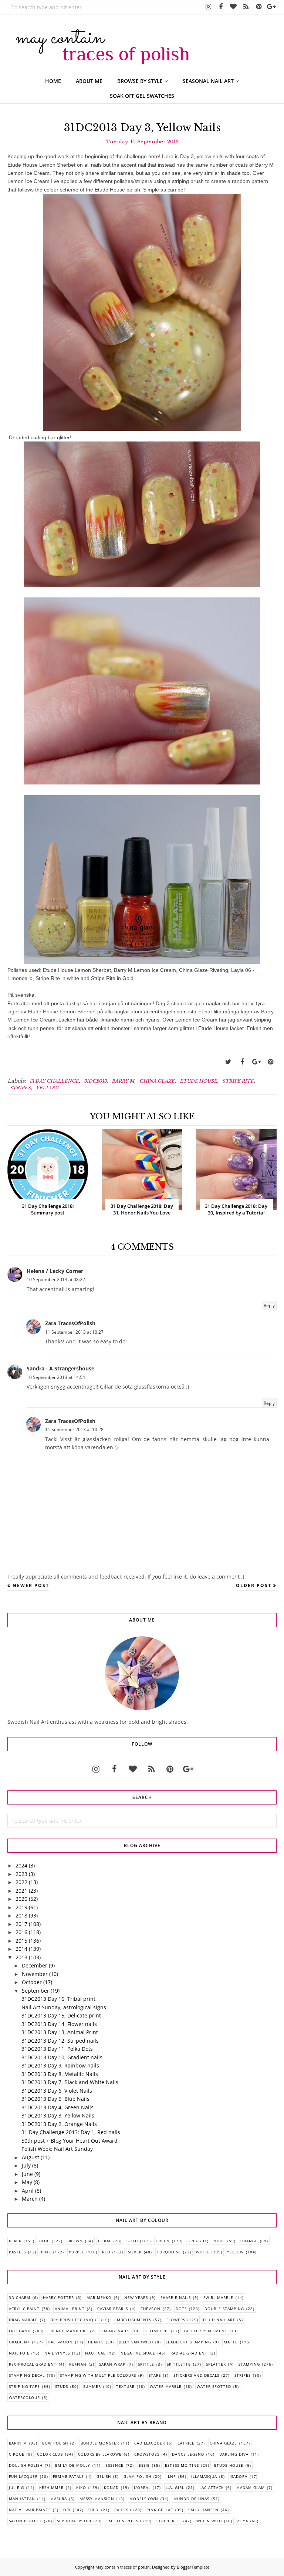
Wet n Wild (209, 2521)
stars (155, 2375)
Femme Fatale (68, 2476)
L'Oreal (142, 2487)
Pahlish (123, 2510)
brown (75, 2241)
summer (92, 2386)
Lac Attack (212, 2487)
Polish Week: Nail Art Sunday (57, 2149)
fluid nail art (219, 2320)
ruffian (78, 2364)
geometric (157, 2331)
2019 (21, 1907)
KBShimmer (51, 2487)
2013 (21, 1957)
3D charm (20, 2297)
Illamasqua (204, 2476)
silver (135, 2252)
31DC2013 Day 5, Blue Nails (55, 2099)
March (30, 2199)
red (106, 2252)
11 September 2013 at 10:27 (74, 1332)
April (28, 2191)
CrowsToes (147, 2454)
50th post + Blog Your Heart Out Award (70, 2141)
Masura (59, 2499)
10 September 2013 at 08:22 (56, 1279)
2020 (21, 1899)
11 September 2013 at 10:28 (74, 1429)
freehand (20, 2331)
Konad (111, 2487)
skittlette (179, 2364)
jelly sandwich (136, 2342)
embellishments (133, 2320)
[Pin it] (270, 1062)
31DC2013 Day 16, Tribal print (58, 1999)
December (35, 1965)
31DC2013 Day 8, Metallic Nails (60, 2074)
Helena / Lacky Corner (55, 1271)
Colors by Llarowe (100, 2454)
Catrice (186, 2443)
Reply (269, 1305)
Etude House (198, 1081)
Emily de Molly (73, 2465)
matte (231, 2342)
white (203, 2252)
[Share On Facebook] (242, 1062)
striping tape (24, 2386)
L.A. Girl (175, 2487)
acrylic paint (24, 2309)
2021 (21, 1891)
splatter (216, 2364)
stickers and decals (196, 2375)
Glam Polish (137, 2476)
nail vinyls (57, 2353)
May (27, 2182)
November (35, 1974)
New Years (136, 2297)
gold (132, 2241)
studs (62, 2386)
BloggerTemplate (193, 2567)
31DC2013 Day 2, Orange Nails (59, 2124)
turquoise (169, 2252)
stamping (249, 2364)
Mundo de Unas (191, 2499)
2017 (21, 1924)
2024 (21, 1865)
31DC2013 (95, 1081)
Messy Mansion (97, 2499)
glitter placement (206, 2331)
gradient (19, 2342)
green (163, 2241)
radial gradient (189, 2353)
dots (181, 2309)
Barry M (123, 1081)
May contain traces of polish (123, 2567)
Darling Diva (234, 2454)
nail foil (19, 2353)
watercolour (24, 2397)
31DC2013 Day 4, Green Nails (58, 2107)
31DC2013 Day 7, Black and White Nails (70, 2082)
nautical (95, 2353)
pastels (17, 2252)
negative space (138, 2353)
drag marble (23, 2320)
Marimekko (99, 2297)
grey (193, 2241)
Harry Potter (58, 2297)
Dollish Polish (26, 2465)
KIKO (81, 2487)
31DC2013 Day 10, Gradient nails (62, 2057)
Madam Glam (251, 2487)
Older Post (254, 1585)
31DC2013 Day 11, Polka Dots (57, 2049)
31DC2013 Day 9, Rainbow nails (60, 2065)
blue (44, 2241)
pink (46, 2252)
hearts (96, 2342)
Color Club (50, 2454)
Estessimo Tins (182, 2465)
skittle (146, 2364)
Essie (144, 2465)
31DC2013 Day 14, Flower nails (59, 2024)
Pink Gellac (160, 2510)
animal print (70, 2309)
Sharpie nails (176, 2297)
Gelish (104, 2476)
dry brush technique (75, 2320)
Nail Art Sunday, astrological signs (64, 2007)
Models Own (144, 2499)
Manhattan (22, 2499)
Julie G (16, 2487)
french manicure (68, 2331)
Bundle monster (100, 2443)
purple (77, 2252)
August (31, 2157)
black (15, 2241)
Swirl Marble (218, 2297)
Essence (114, 2465)
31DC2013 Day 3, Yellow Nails (58, 2115)
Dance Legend (188, 2454)
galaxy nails (115, 2331)
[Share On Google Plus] (256, 1062)
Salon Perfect (25, 2521)
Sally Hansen (203, 2510)
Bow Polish (55, 2443)
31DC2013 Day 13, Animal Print (60, 2032)
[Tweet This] (228, 1062)
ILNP (171, 2476)
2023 (21, 1874)
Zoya (243, 2521)
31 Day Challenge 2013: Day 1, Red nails (71, 2132)
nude (219, 2241)
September (35, 1991)
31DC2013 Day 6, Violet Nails (57, 2091)
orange (249, 2241)
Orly (94, 2510)
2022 (21, 1882)
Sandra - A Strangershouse (60, 1368)
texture (125, 2386)
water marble (166, 2386)
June (27, 2174)
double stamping (224, 2309)
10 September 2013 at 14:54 (56, 1377)
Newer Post (31, 1585)
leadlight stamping (188, 2342)
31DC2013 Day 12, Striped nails (60, 2041)
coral (105, 2241)
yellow (47, 1088)
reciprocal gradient (33, 2364)
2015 (21, 1941)
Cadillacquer (150, 2443)
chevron (151, 2309)
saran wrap (112, 2364)
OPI (67, 2510)
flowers (176, 2320)
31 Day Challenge (54, 1081)
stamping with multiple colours (98, 2375)
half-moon (60, 2342)
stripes (20, 1088)
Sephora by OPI (74, 2521)
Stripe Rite (238, 1081)
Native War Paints (30, 2510)
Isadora (239, 2476)
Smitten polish (124, 2521)
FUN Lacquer (23, 2476)
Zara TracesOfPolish (70, 1323)
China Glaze (157, 1081)
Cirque (17, 2454)
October (32, 1982)
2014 (21, 1949)
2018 (21, 1915)
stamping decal (27, 2375)
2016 (21, 1932)
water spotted (214, 2386)
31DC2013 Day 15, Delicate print (61, 2015)
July (26, 2165)
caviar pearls (113, 2309)
